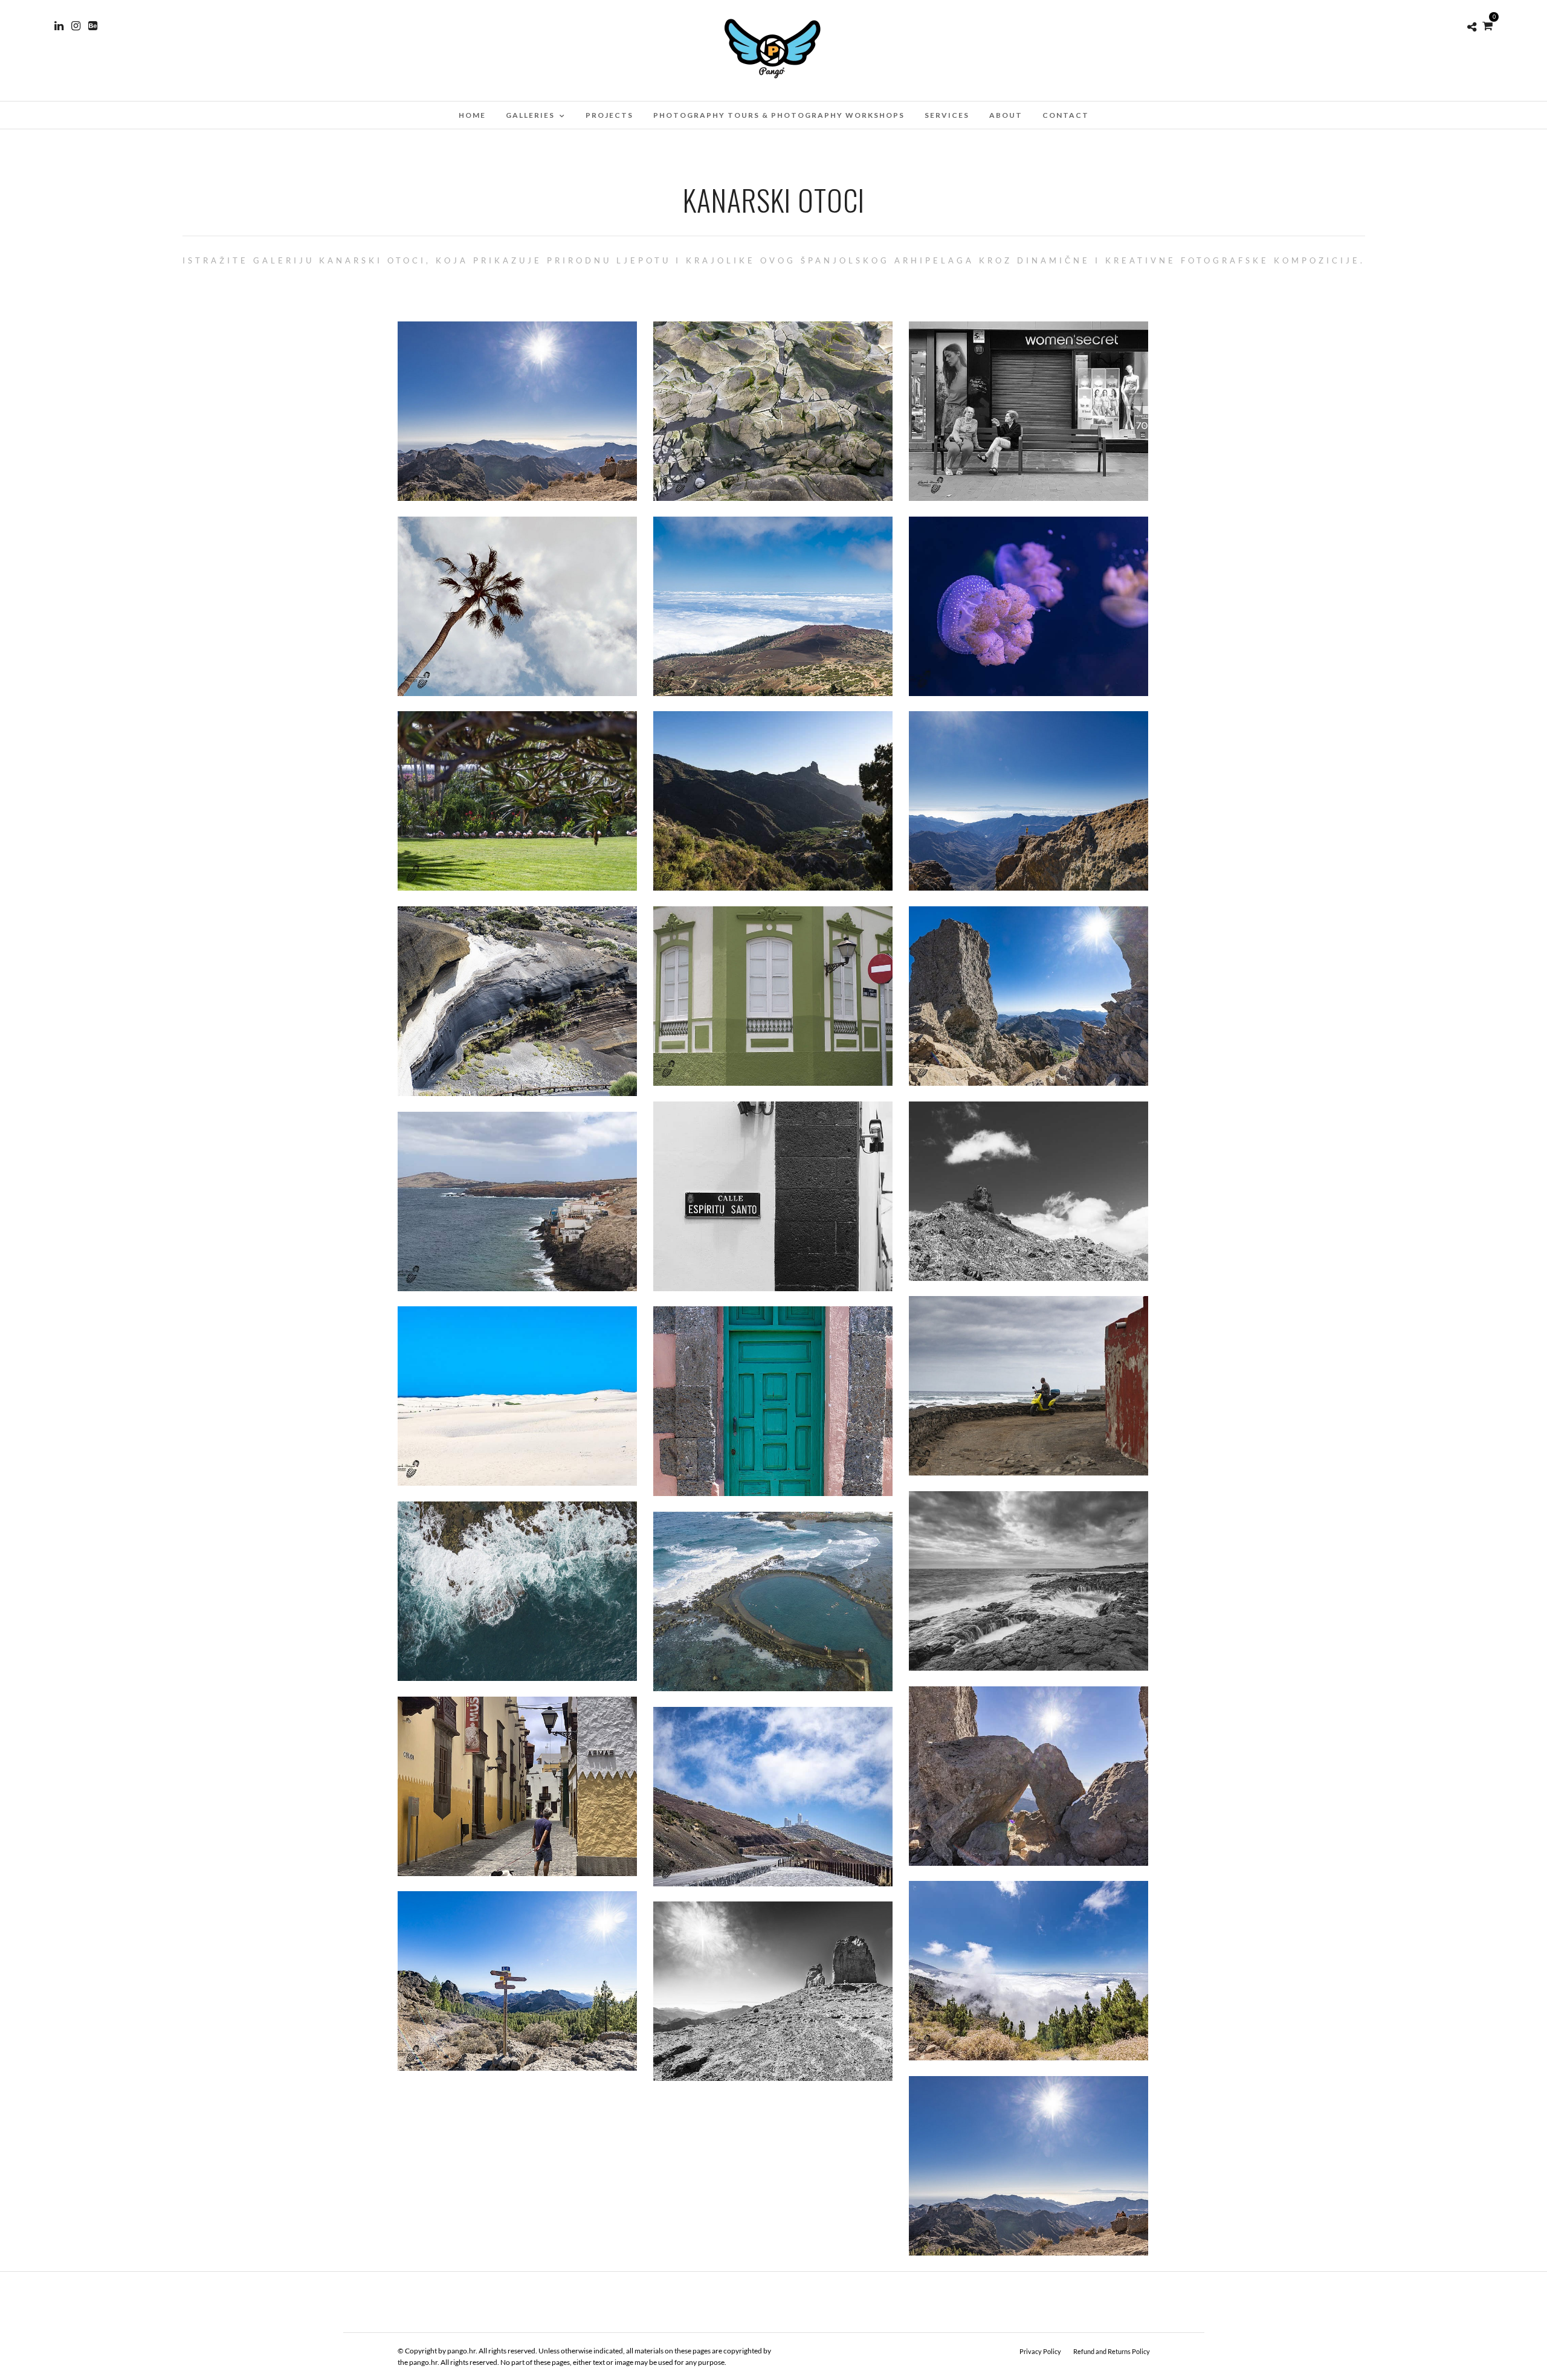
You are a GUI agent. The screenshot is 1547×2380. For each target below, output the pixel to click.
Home (472, 115)
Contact (1066, 115)
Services (947, 115)
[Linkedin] (59, 26)
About (1006, 115)
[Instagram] (76, 26)
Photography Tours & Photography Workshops (779, 115)
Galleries (530, 115)
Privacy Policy (1040, 2351)
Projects (609, 115)
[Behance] (93, 26)
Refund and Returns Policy (1112, 2351)
